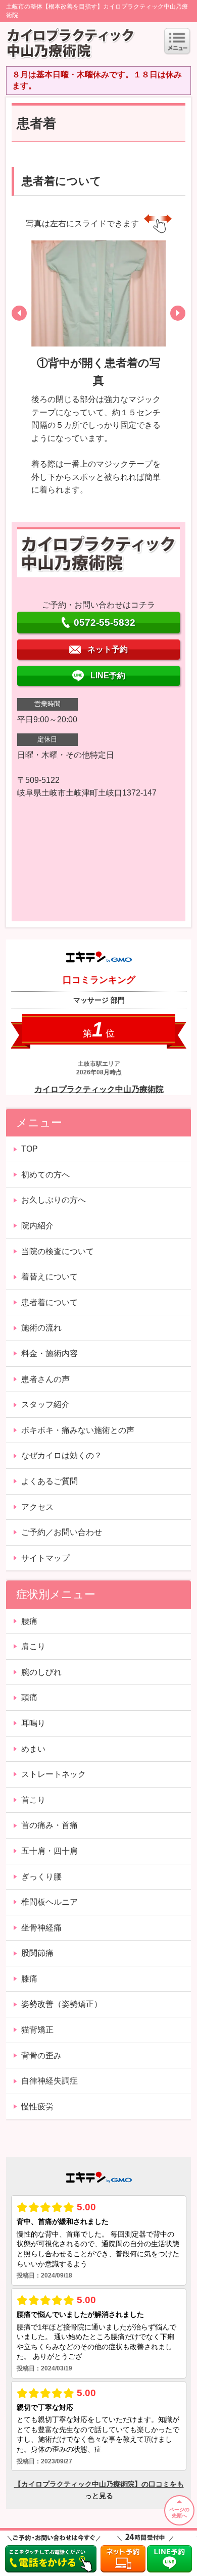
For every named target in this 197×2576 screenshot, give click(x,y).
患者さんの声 (45, 1379)
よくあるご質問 (50, 1481)
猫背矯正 (37, 2030)
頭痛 (29, 1697)
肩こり (33, 1646)
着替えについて (50, 1277)
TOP (30, 1149)
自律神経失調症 (50, 2081)
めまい (33, 1749)
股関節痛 (37, 1953)
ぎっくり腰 (41, 1877)
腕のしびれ (41, 1672)
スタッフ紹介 (45, 1404)
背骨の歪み (41, 2055)
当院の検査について (58, 1251)
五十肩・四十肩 (50, 1851)
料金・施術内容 (50, 1353)
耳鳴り (33, 1723)
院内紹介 (37, 1226)
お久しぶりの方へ (54, 1200)
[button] (19, 313)
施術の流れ (41, 1328)
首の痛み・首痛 (50, 1825)
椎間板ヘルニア (50, 1902)
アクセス (37, 1507)
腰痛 (29, 1621)
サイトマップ (45, 1558)
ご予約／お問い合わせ (62, 1532)
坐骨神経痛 (41, 1928)
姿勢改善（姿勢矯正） (62, 2004)
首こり (33, 1800)
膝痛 (29, 1979)
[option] (99, 371)
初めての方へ (45, 1175)
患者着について (50, 1302)
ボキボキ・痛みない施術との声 (78, 1430)
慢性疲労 (37, 2107)
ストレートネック (54, 1774)
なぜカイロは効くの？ (62, 1455)
